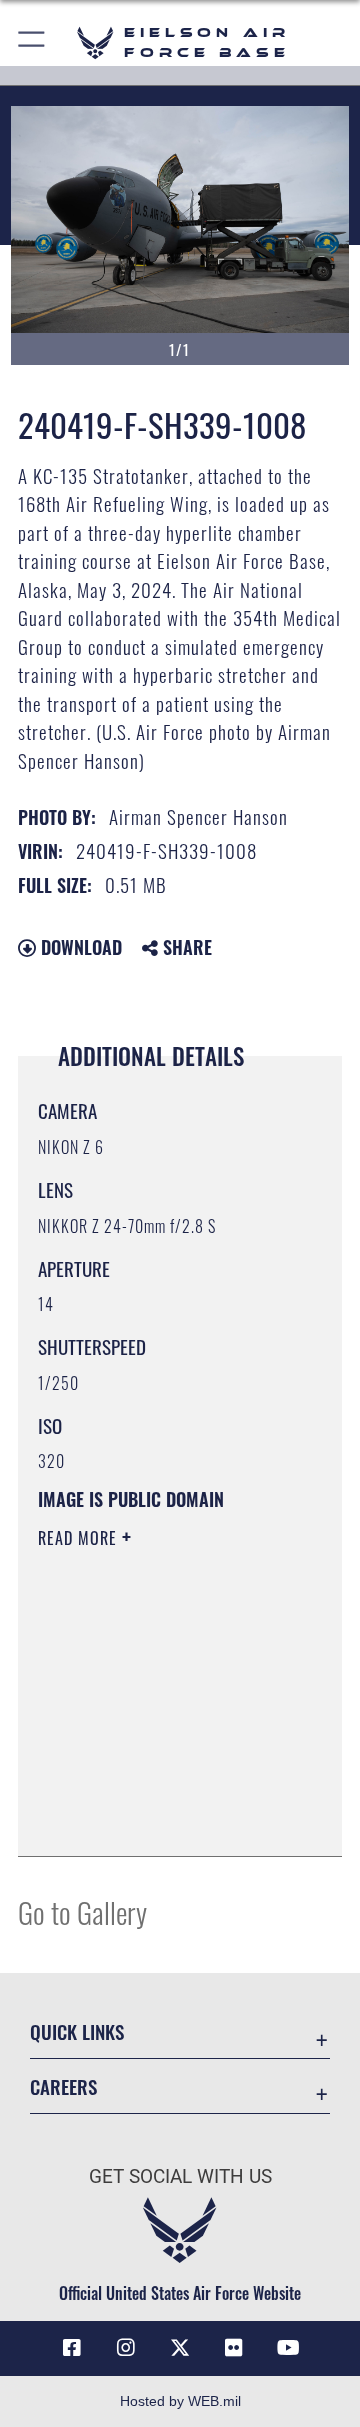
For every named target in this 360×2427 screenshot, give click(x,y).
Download (79, 947)
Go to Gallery (82, 1911)
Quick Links (77, 2031)
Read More (80, 1538)
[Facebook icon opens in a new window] (72, 2348)
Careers (63, 2086)
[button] (32, 42)
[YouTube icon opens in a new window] (288, 2348)
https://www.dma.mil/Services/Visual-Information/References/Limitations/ (159, 1819)
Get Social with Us (180, 2176)
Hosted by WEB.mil (180, 2401)
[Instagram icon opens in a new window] (126, 2348)
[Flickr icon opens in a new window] (234, 2348)
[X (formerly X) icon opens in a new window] (180, 2348)
